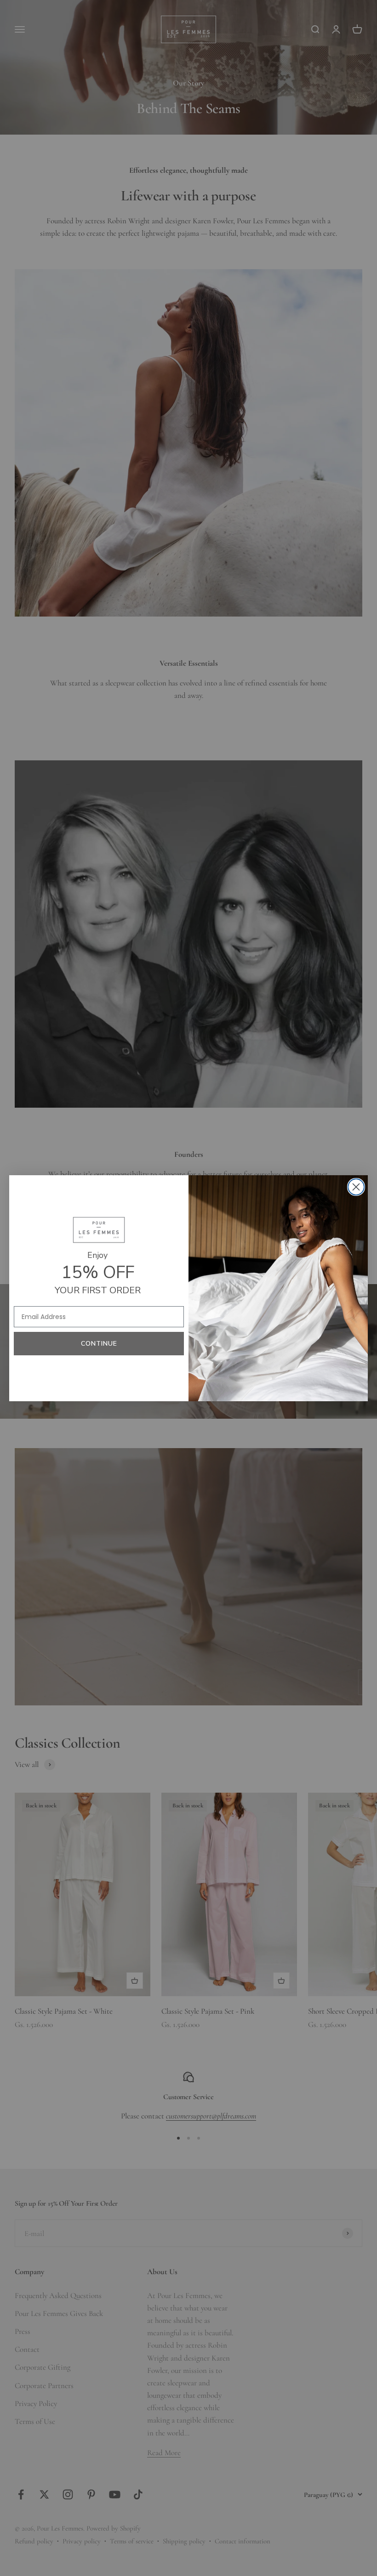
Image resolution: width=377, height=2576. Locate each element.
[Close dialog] (356, 1187)
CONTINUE (99, 1344)
